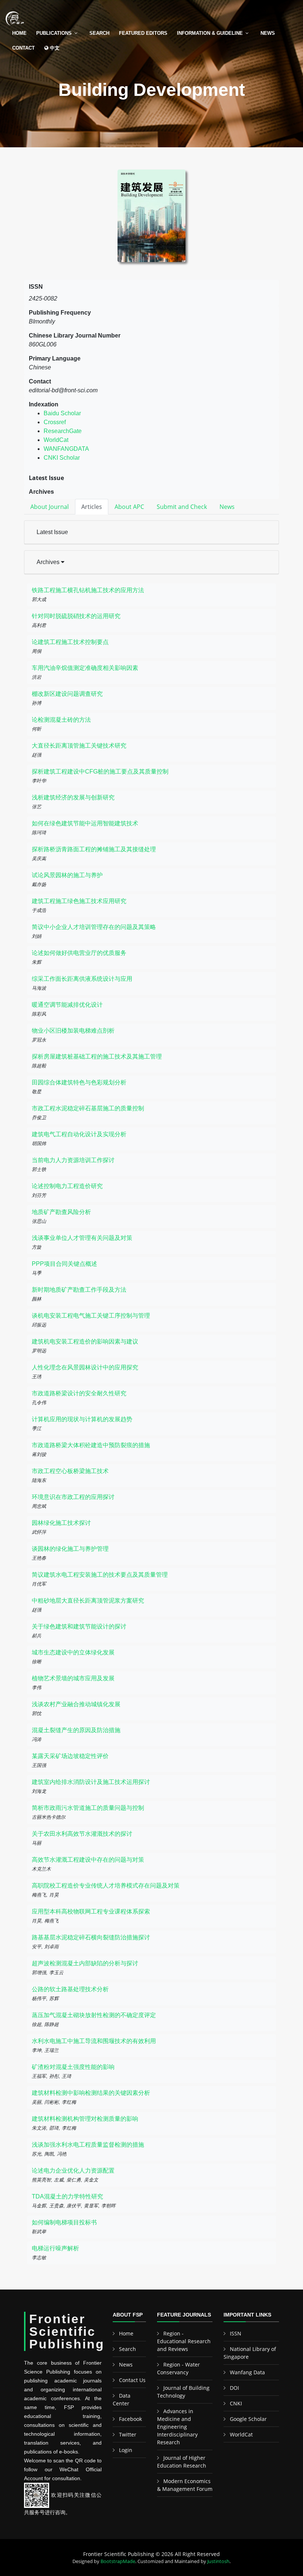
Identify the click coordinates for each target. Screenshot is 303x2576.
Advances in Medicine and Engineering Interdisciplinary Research (177, 2427)
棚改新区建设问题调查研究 (67, 694)
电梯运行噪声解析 (55, 2248)
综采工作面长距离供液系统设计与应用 (82, 979)
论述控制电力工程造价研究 (67, 1186)
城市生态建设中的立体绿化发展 (73, 1652)
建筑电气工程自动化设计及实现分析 (79, 1134)
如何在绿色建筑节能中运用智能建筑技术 (85, 823)
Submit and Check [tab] (182, 507)
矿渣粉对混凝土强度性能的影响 (73, 2067)
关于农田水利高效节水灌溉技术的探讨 (82, 1834)
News (268, 33)
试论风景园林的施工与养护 (67, 875)
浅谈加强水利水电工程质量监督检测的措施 (88, 2145)
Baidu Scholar (62, 413)
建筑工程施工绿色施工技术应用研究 (79, 901)
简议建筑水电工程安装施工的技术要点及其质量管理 (100, 1575)
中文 (54, 48)
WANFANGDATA (66, 449)
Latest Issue (52, 532)
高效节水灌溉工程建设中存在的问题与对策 (88, 1860)
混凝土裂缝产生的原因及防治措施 (76, 1730)
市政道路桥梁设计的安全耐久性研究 (79, 1393)
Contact (23, 48)
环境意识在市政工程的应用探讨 (73, 1497)
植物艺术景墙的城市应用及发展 (73, 1678)
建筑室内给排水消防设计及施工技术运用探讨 (91, 1782)
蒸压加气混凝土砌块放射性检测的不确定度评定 (94, 2015)
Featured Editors (143, 33)
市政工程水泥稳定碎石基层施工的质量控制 (88, 1108)
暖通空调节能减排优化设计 (67, 1005)
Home (19, 33)
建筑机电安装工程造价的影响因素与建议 (85, 1341)
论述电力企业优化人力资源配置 (73, 2171)
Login (126, 2450)
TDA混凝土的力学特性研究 (67, 2196)
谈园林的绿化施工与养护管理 (70, 1549)
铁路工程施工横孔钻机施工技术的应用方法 (88, 590)
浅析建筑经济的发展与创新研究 (73, 797)
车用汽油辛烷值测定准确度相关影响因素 (85, 668)
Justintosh (218, 2561)
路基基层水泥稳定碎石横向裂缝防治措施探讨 (91, 1937)
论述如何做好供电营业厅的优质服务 (79, 953)
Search (99, 33)
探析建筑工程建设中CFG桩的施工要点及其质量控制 (100, 772)
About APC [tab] (129, 507)
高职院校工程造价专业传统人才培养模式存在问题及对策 (106, 1886)
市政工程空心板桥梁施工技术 (70, 1471)
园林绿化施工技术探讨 (61, 1523)
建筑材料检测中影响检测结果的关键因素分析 (91, 2093)
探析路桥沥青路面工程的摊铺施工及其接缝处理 (94, 849)
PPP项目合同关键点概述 (64, 1264)
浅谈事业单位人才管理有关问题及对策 (82, 1238)
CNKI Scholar (62, 458)
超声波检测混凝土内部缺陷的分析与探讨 (85, 1963)
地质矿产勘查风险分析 (61, 1212)
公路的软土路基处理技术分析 (70, 1989)
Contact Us (132, 2380)
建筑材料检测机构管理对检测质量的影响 (85, 2119)
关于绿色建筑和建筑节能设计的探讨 (79, 1626)
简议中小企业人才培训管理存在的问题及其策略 (94, 927)
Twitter (128, 2434)
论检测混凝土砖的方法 (61, 720)
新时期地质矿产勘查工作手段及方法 (79, 1290)
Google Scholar (248, 2419)
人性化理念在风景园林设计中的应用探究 (85, 1367)
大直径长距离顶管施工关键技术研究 (79, 746)
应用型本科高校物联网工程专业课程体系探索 (91, 1911)
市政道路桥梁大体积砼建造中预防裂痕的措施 (91, 1445)
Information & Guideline (210, 33)
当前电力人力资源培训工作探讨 (73, 1160)
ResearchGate (63, 431)
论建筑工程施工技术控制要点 (70, 642)
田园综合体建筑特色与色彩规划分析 (79, 1082)
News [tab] (227, 507)
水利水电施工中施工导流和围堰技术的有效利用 (94, 2041)
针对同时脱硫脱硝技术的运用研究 (76, 616)
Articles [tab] (92, 507)
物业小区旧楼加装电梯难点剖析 (73, 1031)
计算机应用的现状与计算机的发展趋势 (82, 1419)
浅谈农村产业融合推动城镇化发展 (76, 1704)
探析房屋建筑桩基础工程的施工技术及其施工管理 (97, 1056)
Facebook (130, 2419)
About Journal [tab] (50, 507)
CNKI (236, 2403)
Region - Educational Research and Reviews (184, 2341)
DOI (234, 2388)
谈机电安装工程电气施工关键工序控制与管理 (91, 1316)
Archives (49, 562)
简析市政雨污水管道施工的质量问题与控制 (88, 1808)
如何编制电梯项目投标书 (64, 2222)
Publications (54, 33)
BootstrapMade (118, 2561)
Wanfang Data (247, 2372)
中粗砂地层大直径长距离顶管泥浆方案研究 (88, 1601)
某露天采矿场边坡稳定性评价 (70, 1756)
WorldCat (56, 440)
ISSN (236, 2333)
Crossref (55, 422)
